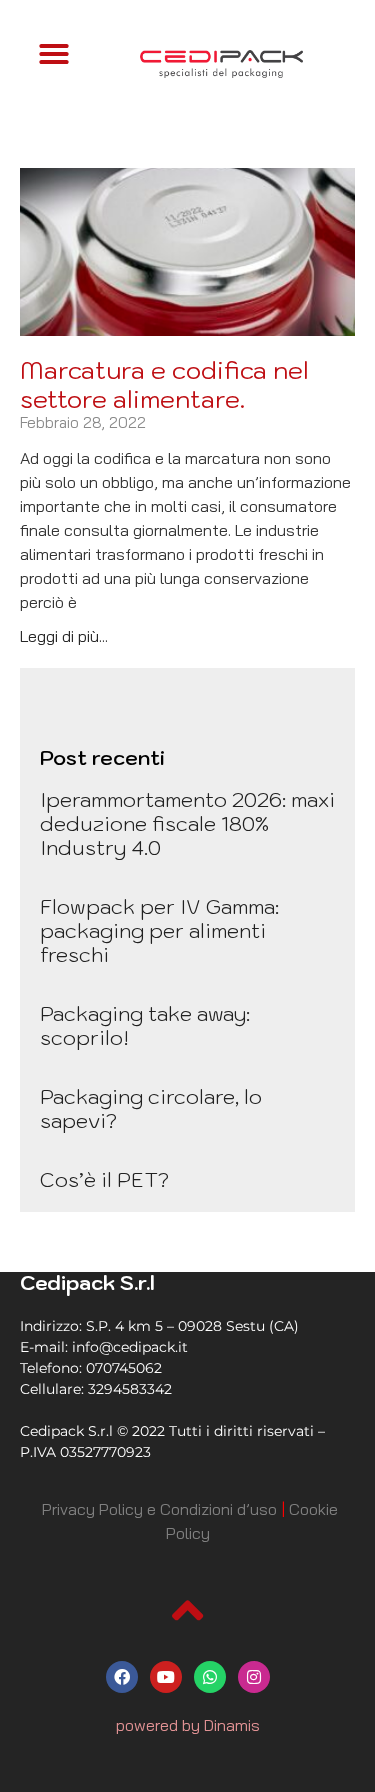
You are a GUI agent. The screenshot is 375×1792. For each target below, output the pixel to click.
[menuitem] (159, 1509)
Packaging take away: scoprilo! (145, 1026)
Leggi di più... (64, 636)
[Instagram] (254, 1677)
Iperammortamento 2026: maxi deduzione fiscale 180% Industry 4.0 (187, 824)
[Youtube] (166, 1677)
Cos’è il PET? (104, 1180)
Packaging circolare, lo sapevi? (151, 1109)
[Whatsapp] (210, 1677)
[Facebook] (122, 1677)
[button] (54, 54)
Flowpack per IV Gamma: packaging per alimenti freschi (159, 931)
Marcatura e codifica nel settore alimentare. (164, 384)
